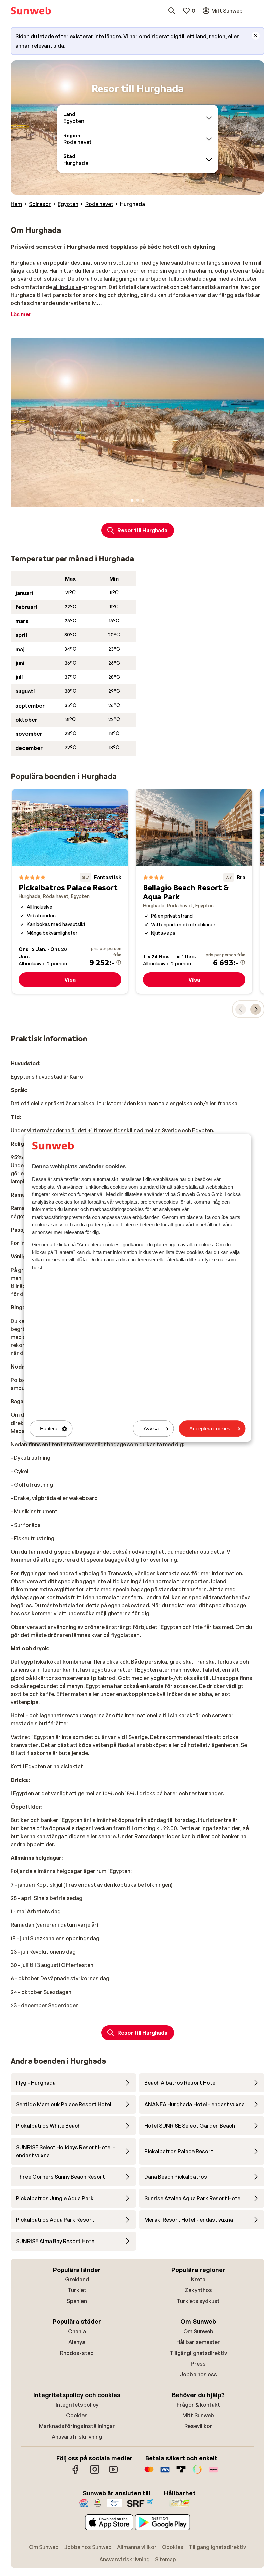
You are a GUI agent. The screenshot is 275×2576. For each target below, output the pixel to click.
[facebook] (76, 2473)
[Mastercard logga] (149, 2473)
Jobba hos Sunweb (88, 2547)
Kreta (198, 2279)
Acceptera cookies (210, 1428)
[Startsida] (31, 11)
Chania (77, 2331)
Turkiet (77, 2290)
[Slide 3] (143, 500)
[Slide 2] (137, 500)
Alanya (77, 2342)
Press (198, 2364)
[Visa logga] (165, 2473)
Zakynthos (198, 2290)
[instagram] (95, 2473)
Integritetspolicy (77, 2405)
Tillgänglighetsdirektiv (198, 2353)
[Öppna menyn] (255, 11)
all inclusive (67, 287)
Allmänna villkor (137, 2547)
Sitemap (166, 2559)
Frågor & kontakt (198, 2405)
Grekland (77, 2279)
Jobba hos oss (198, 2374)
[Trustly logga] (181, 2473)
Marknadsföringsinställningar (77, 2426)
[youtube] (113, 2473)
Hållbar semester (198, 2342)
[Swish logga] (197, 2473)
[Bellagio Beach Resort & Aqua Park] (194, 891)
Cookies (77, 2415)
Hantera (49, 1428)
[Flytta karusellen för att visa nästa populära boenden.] (256, 1009)
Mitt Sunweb (198, 2415)
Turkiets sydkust (198, 2301)
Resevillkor (198, 2426)
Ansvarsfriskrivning (77, 2437)
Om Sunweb (198, 2331)
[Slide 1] (132, 500)
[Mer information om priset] (119, 962)
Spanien (77, 2301)
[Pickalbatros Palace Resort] (70, 891)
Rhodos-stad (77, 2353)
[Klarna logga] (213, 2473)
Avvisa (151, 1428)
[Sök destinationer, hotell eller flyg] (172, 11)
